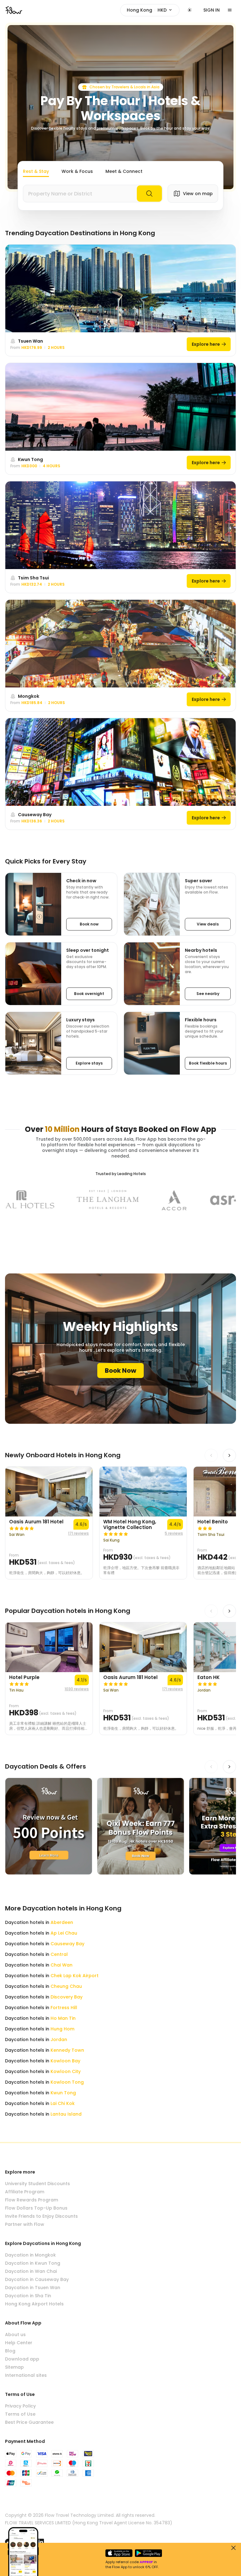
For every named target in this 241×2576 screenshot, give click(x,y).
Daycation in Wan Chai (31, 2271)
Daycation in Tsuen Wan (33, 2288)
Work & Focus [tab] (77, 171)
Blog (10, 2351)
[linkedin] (41, 2542)
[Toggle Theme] (190, 10)
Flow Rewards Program (32, 2200)
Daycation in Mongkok (30, 2255)
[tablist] (83, 172)
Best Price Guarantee (29, 2422)
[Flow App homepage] (14, 10)
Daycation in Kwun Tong (33, 2263)
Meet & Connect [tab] (124, 171)
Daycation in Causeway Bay (37, 2279)
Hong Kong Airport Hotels (34, 2304)
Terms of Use (20, 2414)
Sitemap (14, 2367)
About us (15, 2335)
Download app (22, 2359)
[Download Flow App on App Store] (119, 2553)
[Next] (229, 1455)
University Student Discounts (37, 2184)
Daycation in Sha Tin (28, 2296)
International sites (26, 2375)
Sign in (212, 10)
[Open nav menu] (230, 10)
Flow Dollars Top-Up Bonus (36, 2208)
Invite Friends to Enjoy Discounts (41, 2216)
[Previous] (211, 1455)
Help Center (19, 2343)
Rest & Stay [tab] (36, 171)
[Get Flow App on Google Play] (148, 2553)
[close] (233, 2548)
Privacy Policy (20, 2406)
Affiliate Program (25, 2192)
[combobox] (93, 194)
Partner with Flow (25, 2224)
